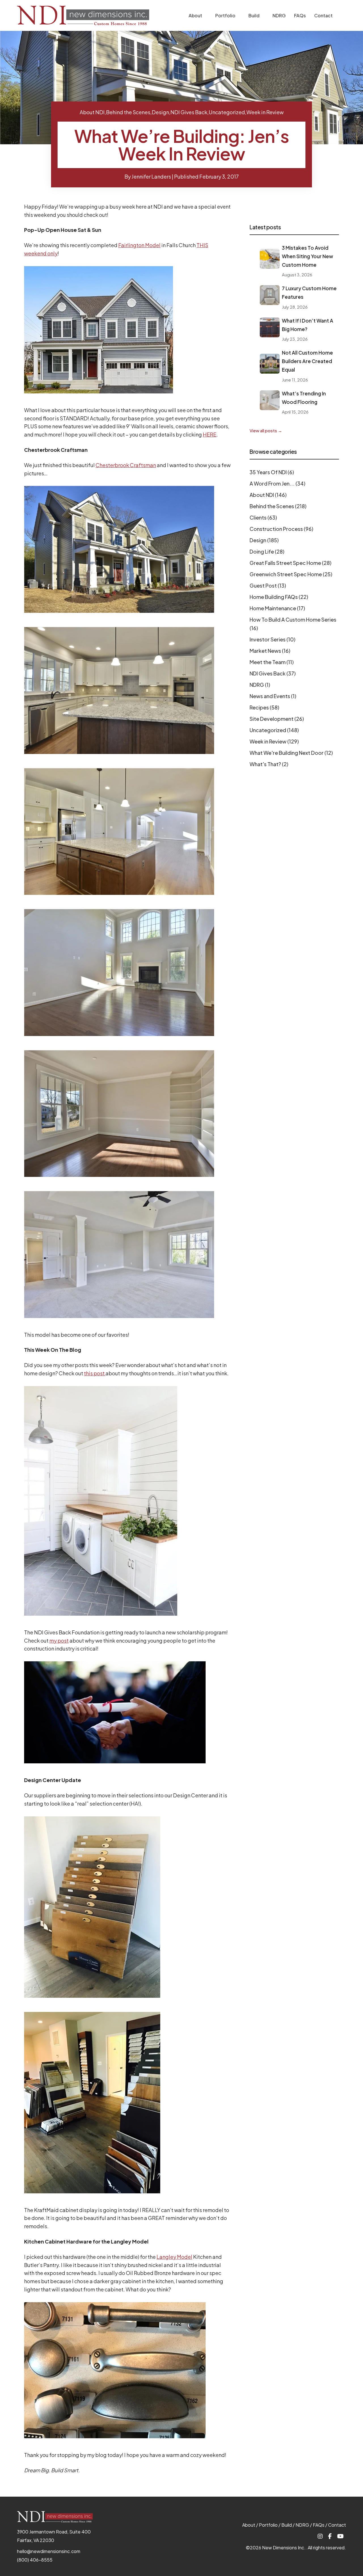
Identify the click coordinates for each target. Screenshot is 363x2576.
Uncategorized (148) (274, 730)
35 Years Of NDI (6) (272, 472)
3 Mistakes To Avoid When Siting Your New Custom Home (308, 256)
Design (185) (264, 540)
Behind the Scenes (128, 112)
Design (160, 112)
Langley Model (174, 2257)
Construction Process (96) (281, 529)
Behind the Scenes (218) (278, 506)
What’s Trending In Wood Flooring (304, 398)
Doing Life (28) (267, 551)
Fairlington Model (139, 245)
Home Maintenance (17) (277, 608)
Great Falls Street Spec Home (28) (291, 563)
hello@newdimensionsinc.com (49, 2551)
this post (95, 1373)
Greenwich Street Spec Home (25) (291, 574)
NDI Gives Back (189, 112)
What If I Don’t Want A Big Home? (308, 325)
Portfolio (225, 15)
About (195, 15)
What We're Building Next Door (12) (291, 753)
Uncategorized (227, 112)
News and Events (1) (273, 696)
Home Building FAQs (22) (279, 597)
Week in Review (265, 112)
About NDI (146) (268, 495)
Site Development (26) (277, 719)
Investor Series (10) (273, 639)
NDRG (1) (260, 685)
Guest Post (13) (268, 585)
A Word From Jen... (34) (277, 483)
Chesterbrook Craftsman (126, 465)
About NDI (92, 112)
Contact (323, 15)
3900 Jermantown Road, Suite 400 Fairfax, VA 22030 (54, 2536)
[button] (206, 16)
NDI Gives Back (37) (273, 673)
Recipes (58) (264, 707)
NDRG (279, 15)
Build (254, 15)
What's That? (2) (269, 764)
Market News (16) (270, 651)
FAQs (300, 15)
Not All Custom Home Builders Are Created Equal (307, 361)
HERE (210, 434)
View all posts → (266, 430)
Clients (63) (263, 517)
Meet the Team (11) (272, 662)
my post (59, 1640)
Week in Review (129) (274, 741)
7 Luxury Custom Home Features (309, 293)
